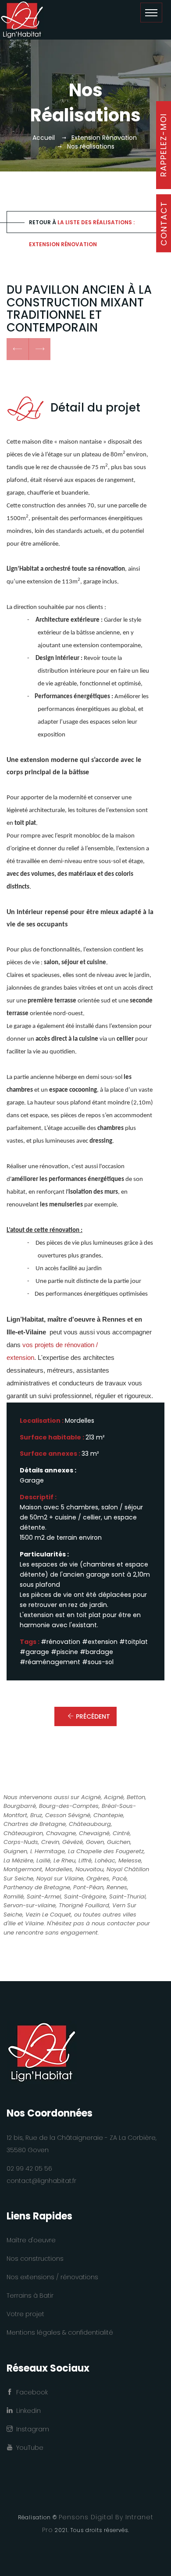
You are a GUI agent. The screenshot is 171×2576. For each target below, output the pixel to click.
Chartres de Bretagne (35, 1824)
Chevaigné (94, 1833)
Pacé (119, 1878)
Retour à (82, 226)
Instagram (31, 2429)
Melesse (130, 1860)
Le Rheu (64, 1860)
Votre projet (25, 2314)
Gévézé (73, 1842)
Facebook (30, 2392)
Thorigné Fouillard (84, 1905)
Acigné (91, 1797)
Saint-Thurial (127, 1896)
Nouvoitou (89, 1869)
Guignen (15, 1851)
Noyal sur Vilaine (60, 1878)
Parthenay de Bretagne (37, 1887)
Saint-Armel (44, 1896)
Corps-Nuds (21, 1842)
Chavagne (61, 1833)
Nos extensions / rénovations (52, 2277)
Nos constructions (35, 2259)
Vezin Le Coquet (48, 1915)
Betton (136, 1797)
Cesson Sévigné (68, 1815)
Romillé (14, 1896)
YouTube (28, 2448)
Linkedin (27, 2411)
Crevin (50, 1842)
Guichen (119, 1842)
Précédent (93, 1716)
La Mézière (18, 1860)
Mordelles (59, 1869)
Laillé (43, 1860)
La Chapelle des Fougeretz (106, 1851)
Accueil (44, 138)
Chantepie (108, 1815)
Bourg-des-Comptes (69, 1806)
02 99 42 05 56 (29, 2168)
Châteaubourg (90, 1824)
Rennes (117, 1887)
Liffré (85, 1860)
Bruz (36, 1815)
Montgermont (23, 1869)
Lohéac (105, 1860)
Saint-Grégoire (85, 1896)
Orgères (98, 1878)
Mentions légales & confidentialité (60, 2332)
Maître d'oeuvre (31, 2240)
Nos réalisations (91, 146)
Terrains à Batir (30, 2295)
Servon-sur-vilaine (30, 1905)
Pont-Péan (88, 1887)
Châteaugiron (23, 1833)
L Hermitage (48, 1851)
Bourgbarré (20, 1806)
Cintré (121, 1833)
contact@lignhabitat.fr (41, 2181)
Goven (95, 1842)
